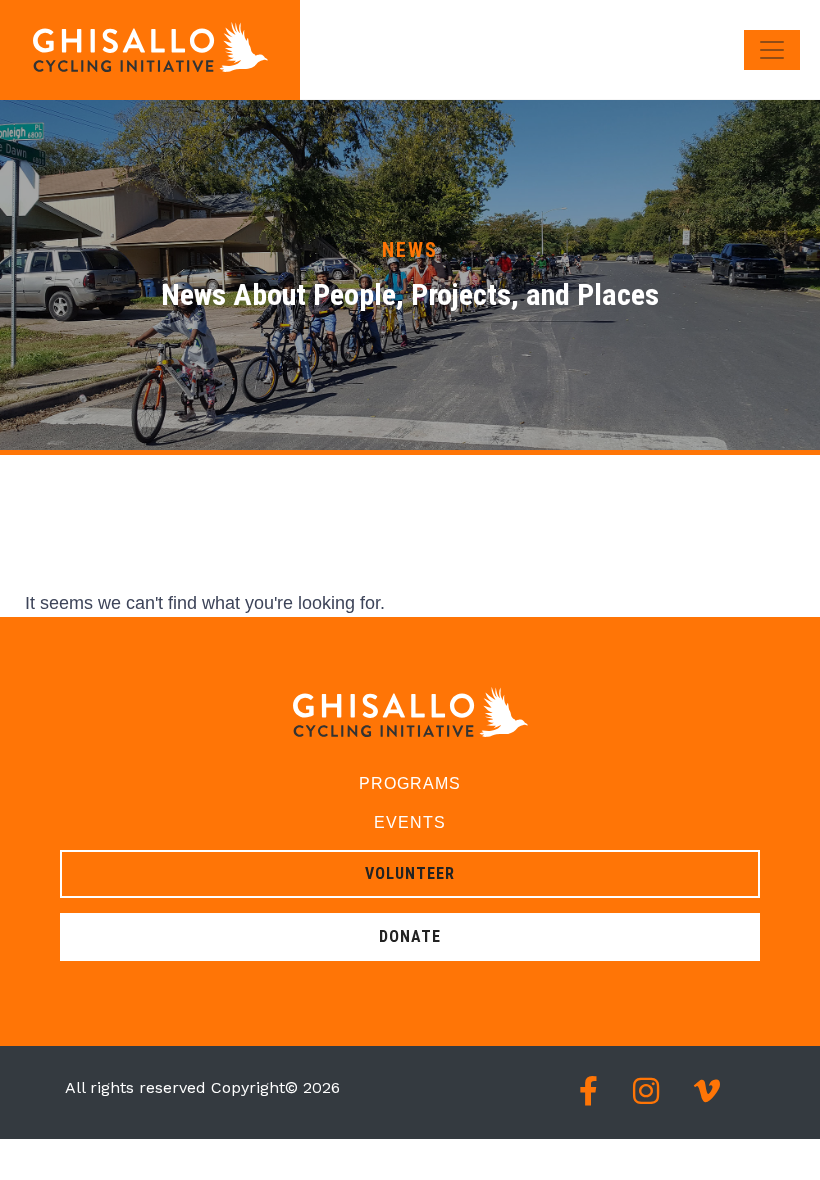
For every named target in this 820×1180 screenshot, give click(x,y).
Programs (410, 783)
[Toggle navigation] (772, 50)
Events (410, 822)
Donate (410, 936)
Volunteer (410, 873)
